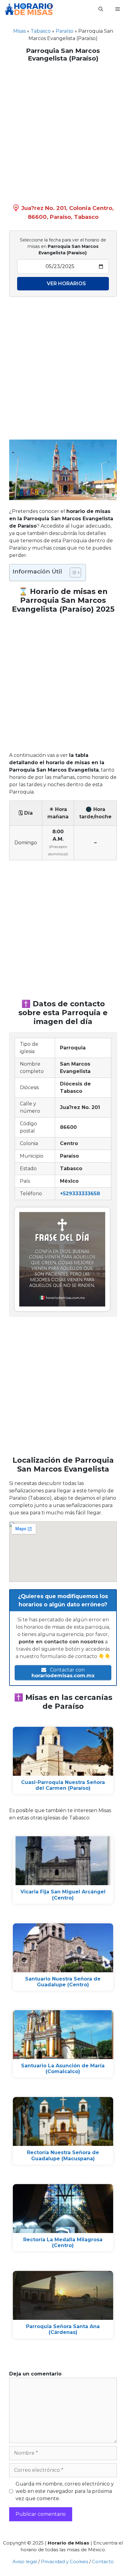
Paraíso (65, 31)
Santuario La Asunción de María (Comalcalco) (63, 2069)
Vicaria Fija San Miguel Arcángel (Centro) (63, 1895)
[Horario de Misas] (29, 9)
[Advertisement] (63, 131)
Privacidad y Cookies (65, 2561)
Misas (19, 31)
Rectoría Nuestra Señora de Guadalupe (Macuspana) (63, 2155)
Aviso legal (25, 2561)
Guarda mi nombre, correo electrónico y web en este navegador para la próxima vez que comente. (65, 2491)
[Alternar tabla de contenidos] (72, 573)
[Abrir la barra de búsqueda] (101, 9)
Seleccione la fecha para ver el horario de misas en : (63, 246)
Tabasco (41, 31)
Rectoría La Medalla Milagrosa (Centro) (63, 2242)
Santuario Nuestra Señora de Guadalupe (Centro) (63, 1982)
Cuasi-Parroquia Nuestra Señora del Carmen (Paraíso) (63, 1785)
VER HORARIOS (66, 284)
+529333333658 (80, 1194)
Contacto (103, 2561)
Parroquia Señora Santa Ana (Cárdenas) (63, 2329)
